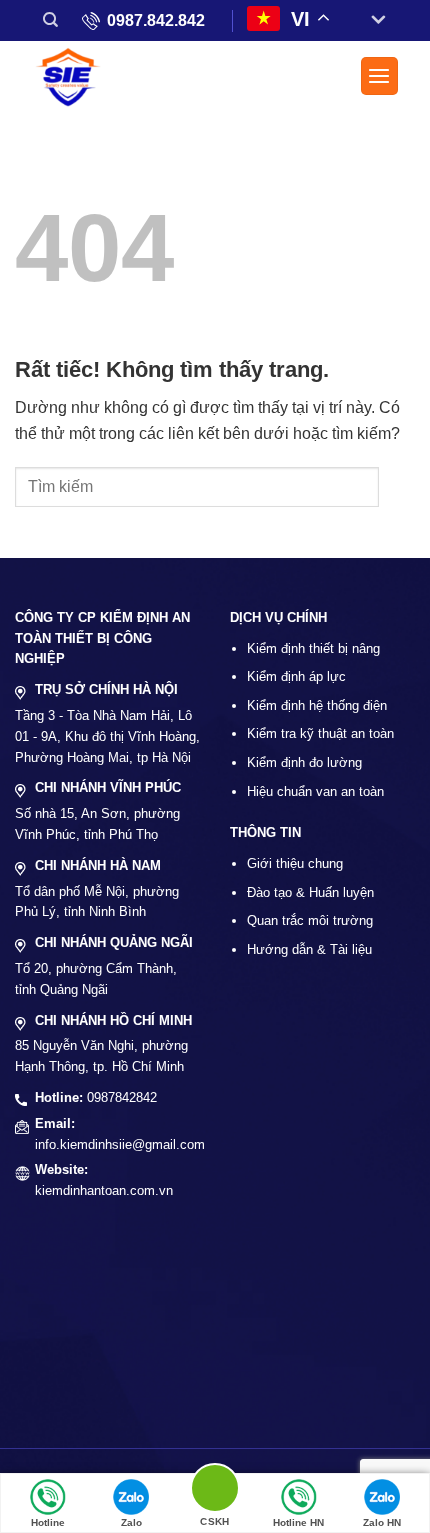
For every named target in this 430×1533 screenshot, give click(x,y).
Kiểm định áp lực (296, 676)
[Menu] (380, 76)
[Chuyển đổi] (370, 20)
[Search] (50, 20)
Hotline (48, 1522)
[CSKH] (215, 1491)
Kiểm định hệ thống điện (317, 705)
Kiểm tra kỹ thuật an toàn (320, 733)
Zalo (131, 1522)
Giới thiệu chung (295, 863)
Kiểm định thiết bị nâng (313, 648)
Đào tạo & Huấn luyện (310, 892)
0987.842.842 (156, 20)
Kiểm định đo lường (304, 762)
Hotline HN (298, 1522)
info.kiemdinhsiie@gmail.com (120, 1144)
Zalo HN (382, 1522)
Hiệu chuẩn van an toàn (315, 791)
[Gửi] (397, 487)
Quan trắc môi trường (310, 920)
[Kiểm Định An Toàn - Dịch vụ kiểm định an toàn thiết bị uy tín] (75, 78)
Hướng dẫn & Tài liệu (309, 949)
